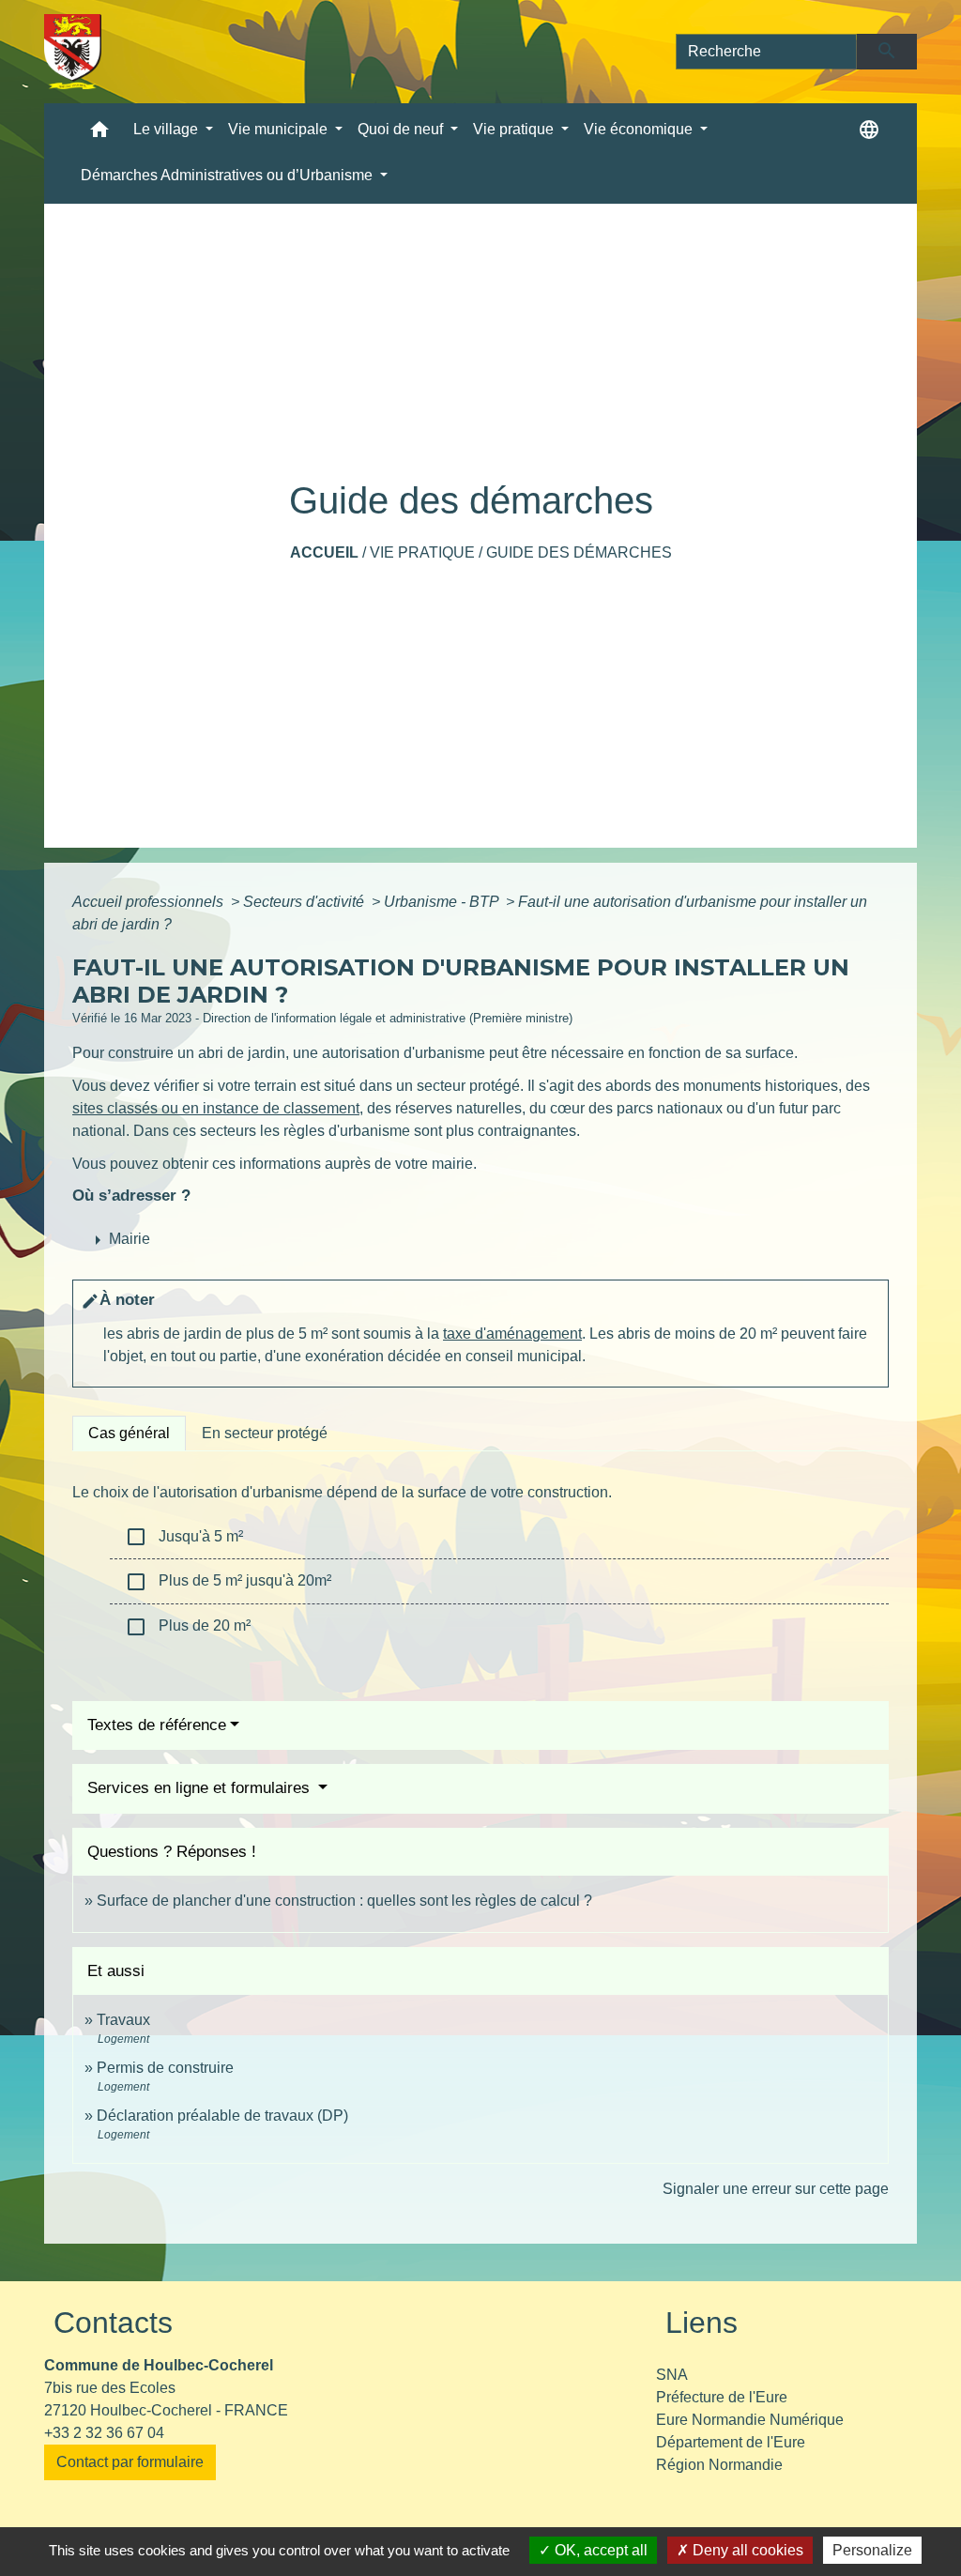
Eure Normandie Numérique (750, 2420)
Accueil (324, 552)
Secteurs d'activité (305, 902)
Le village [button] (168, 129)
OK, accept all (599, 2550)
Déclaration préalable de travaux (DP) (222, 2116)
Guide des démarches (579, 552)
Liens (702, 2323)
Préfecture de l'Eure (722, 2397)
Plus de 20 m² (188, 1627)
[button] (99, 134)
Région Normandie (719, 2465)
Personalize (872, 2550)
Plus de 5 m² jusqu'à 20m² (228, 1582)
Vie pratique (422, 552)
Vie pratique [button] (515, 129)
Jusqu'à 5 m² (184, 1537)
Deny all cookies (746, 2550)
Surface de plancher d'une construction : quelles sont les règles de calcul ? (344, 1901)
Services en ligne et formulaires (201, 1788)
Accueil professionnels (150, 902)
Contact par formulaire (130, 2462)
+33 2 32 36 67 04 (104, 2433)
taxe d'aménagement (512, 1334)
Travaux (123, 2020)
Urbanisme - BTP (443, 902)
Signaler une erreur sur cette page (776, 2189)
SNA (672, 2375)
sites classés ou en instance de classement (216, 1108)
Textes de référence (157, 1725)
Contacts (113, 2323)
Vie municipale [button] (280, 129)
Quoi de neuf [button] (402, 129)
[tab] (129, 1434)
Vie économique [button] (640, 129)
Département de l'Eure (731, 2442)
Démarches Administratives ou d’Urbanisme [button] (229, 175)
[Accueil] (73, 52)
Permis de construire (165, 2068)
